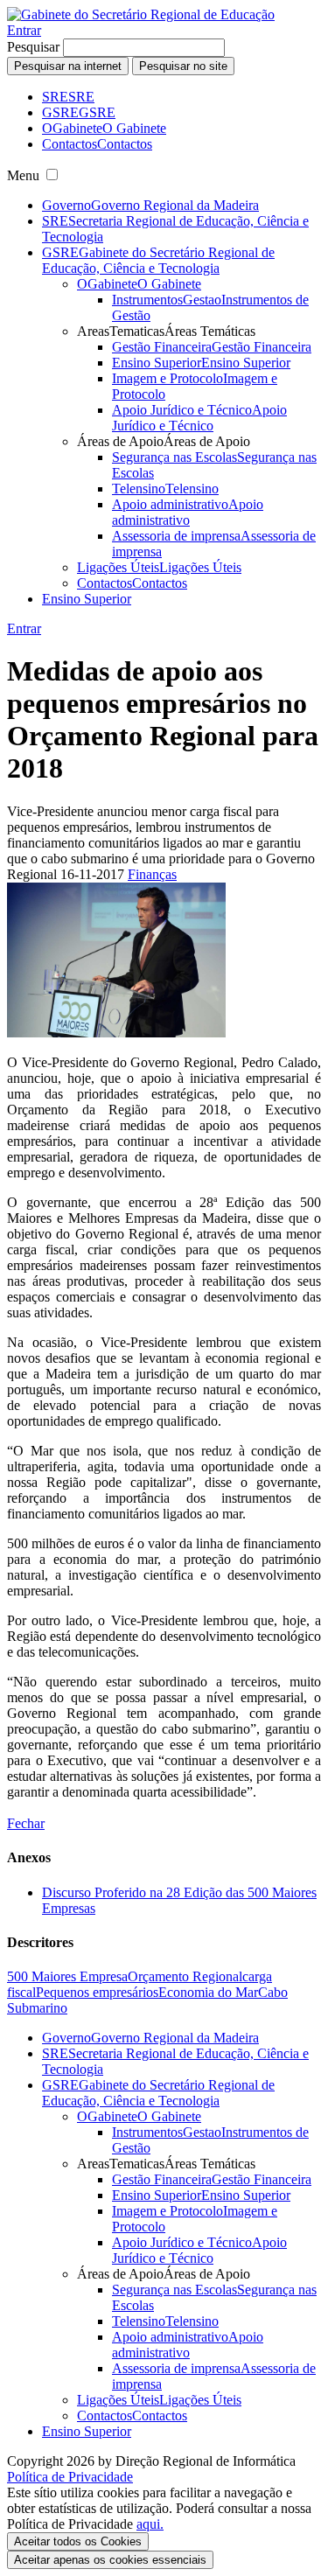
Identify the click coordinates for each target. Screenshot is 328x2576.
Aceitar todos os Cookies (78, 2541)
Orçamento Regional (185, 1976)
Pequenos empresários (97, 1992)
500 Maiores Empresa (67, 1976)
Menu (23, 175)
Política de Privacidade (70, 2477)
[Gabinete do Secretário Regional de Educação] (141, 14)
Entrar (24, 30)
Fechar (26, 1823)
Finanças (152, 874)
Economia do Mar (208, 1992)
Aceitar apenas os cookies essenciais (110, 2560)
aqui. (150, 2524)
